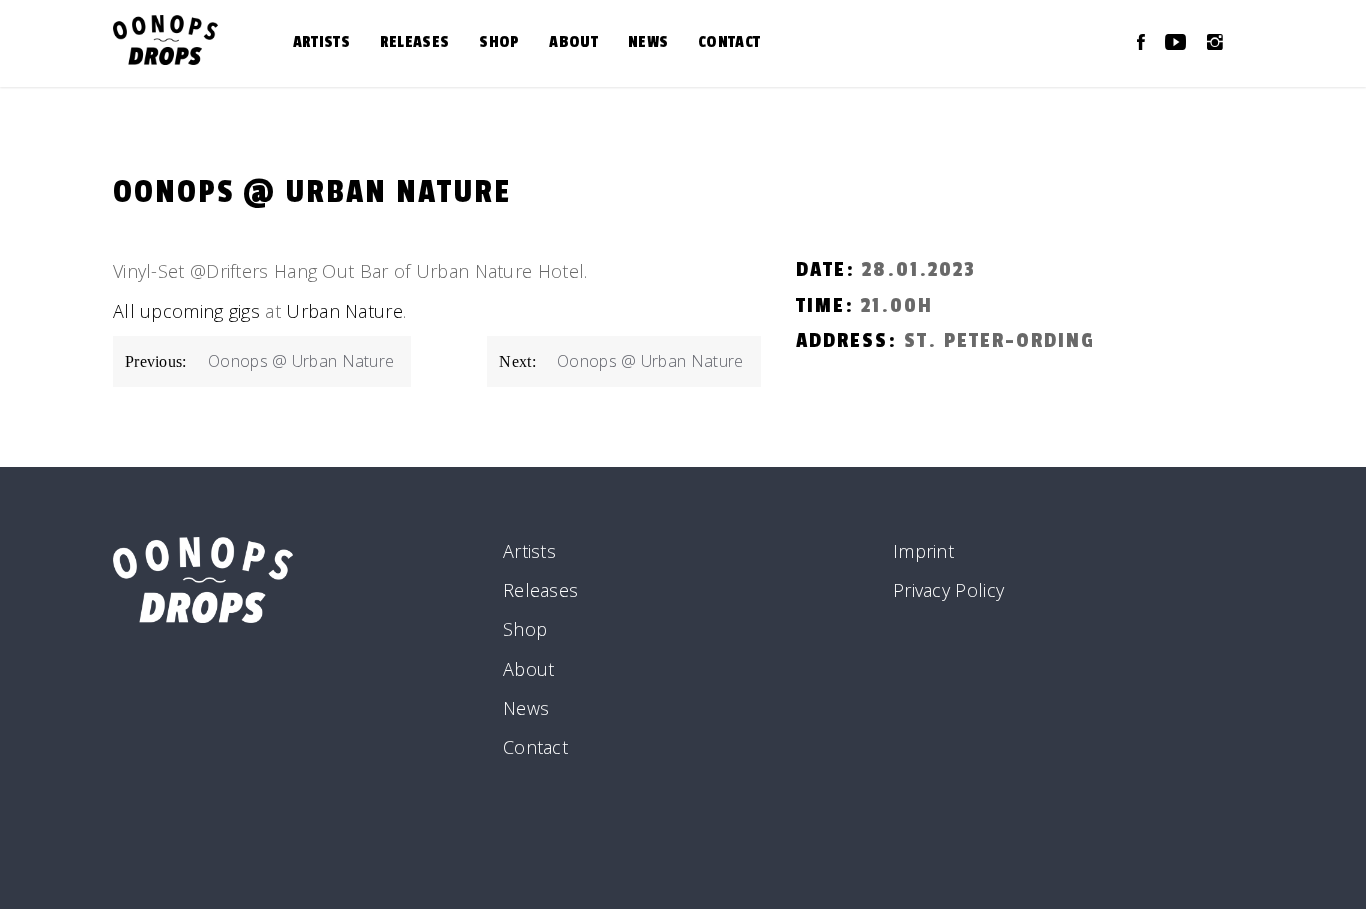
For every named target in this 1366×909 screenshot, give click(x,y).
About (573, 42)
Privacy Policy (948, 590)
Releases (414, 42)
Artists (321, 42)
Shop (499, 42)
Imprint (923, 551)
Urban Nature (344, 311)
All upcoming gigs (186, 311)
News (648, 42)
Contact (729, 42)
